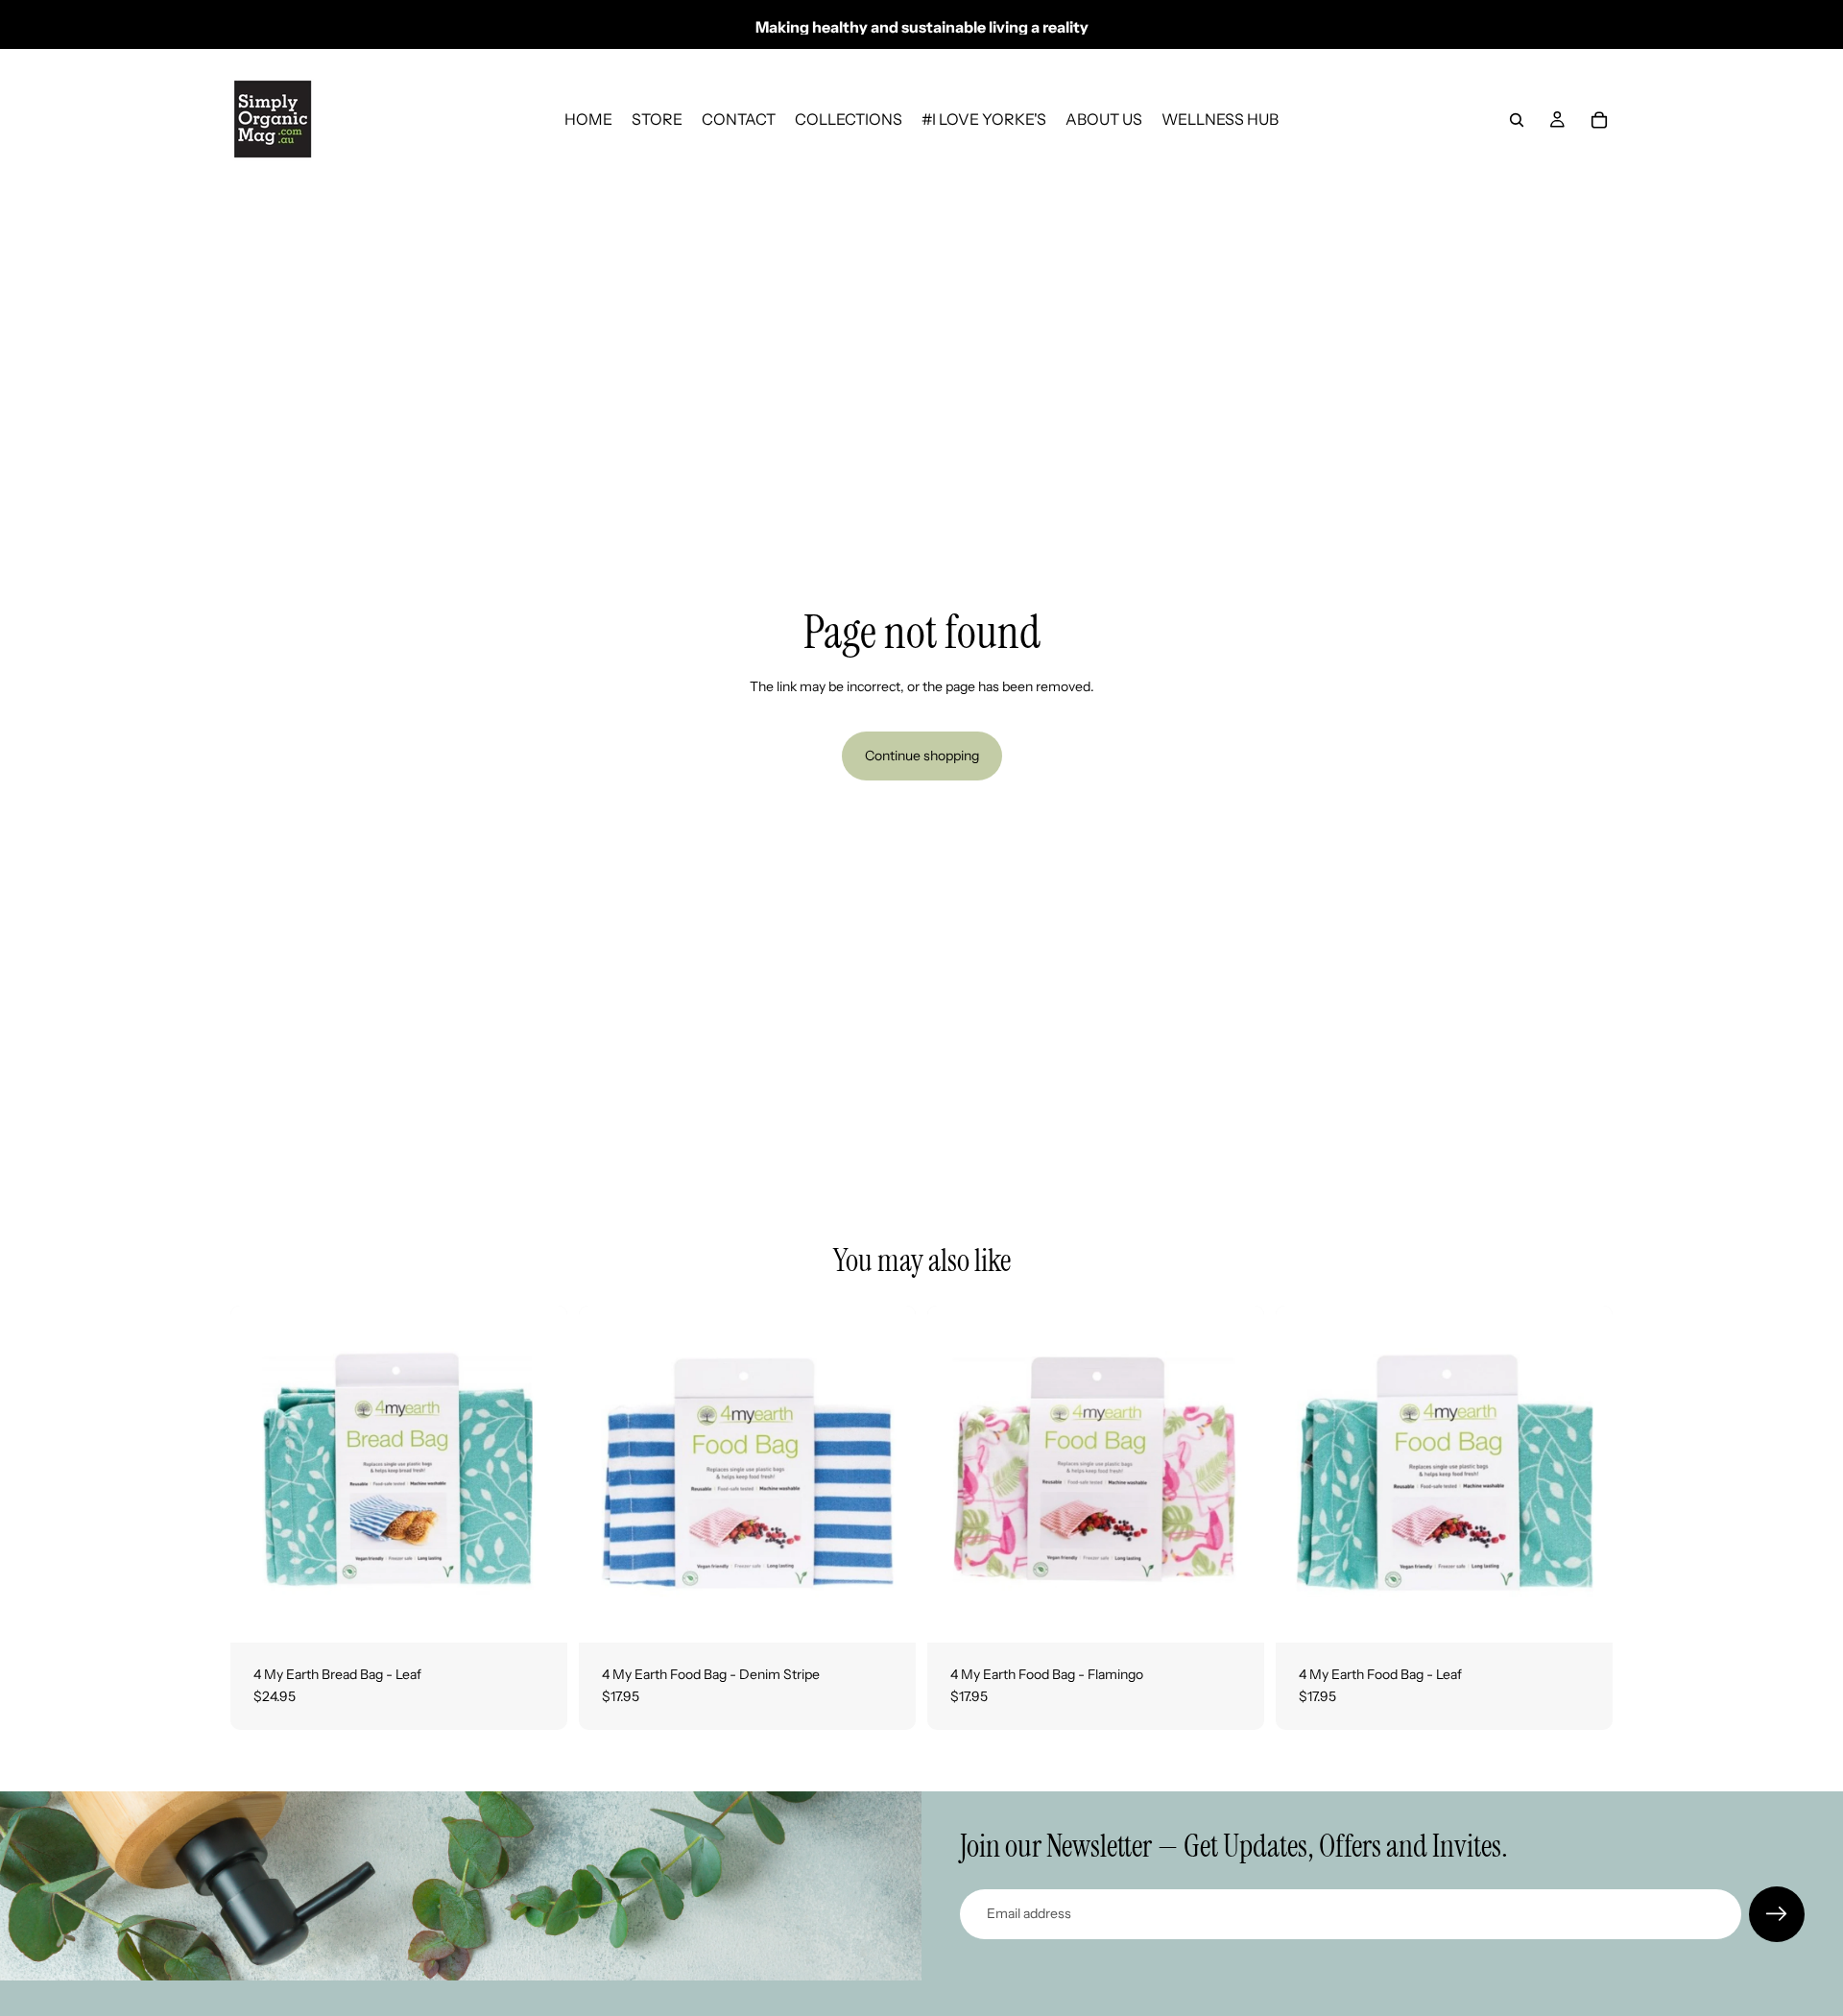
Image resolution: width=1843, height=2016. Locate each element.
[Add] (538, 1613)
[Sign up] (1777, 1914)
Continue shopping (922, 756)
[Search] (1517, 120)
